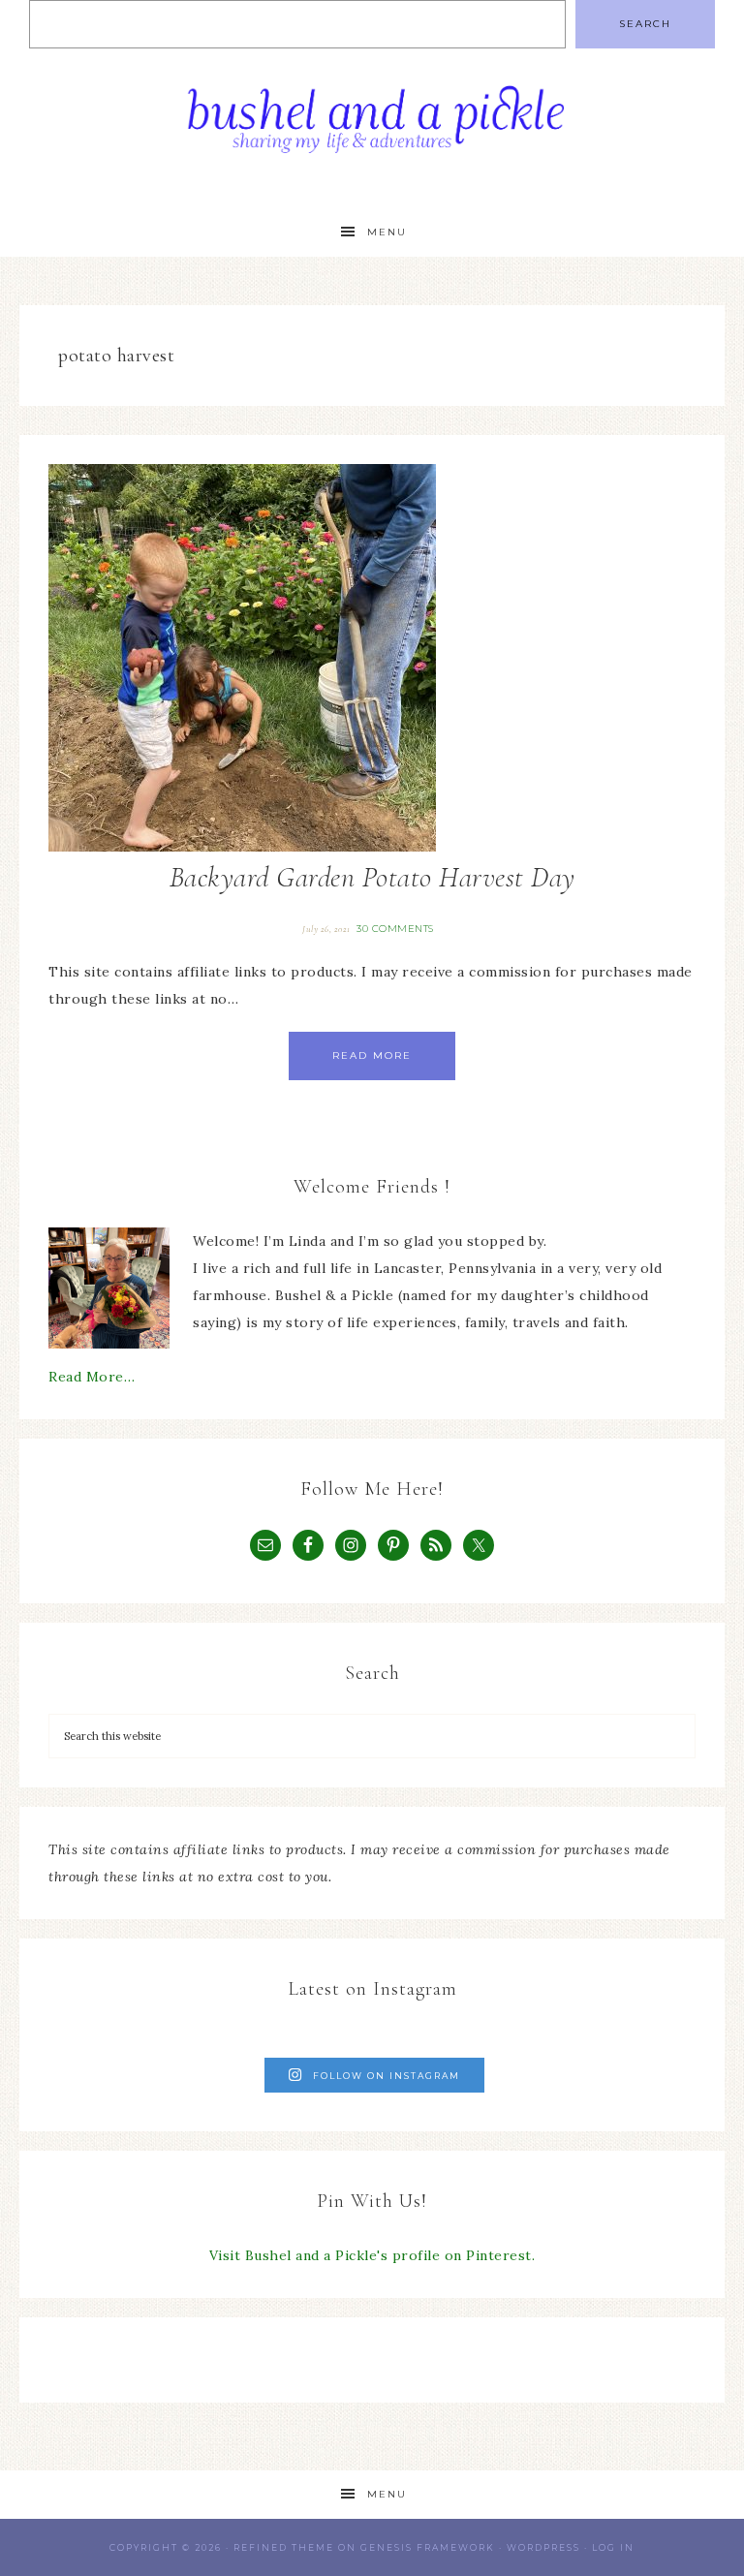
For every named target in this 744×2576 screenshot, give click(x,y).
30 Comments (395, 929)
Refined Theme (284, 2547)
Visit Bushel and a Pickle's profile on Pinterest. (372, 2255)
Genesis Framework (428, 2547)
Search (645, 24)
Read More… (92, 1377)
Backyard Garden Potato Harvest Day (372, 877)
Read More (372, 1055)
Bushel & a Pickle (372, 128)
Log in (613, 2547)
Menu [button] (387, 232)
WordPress (543, 2547)
